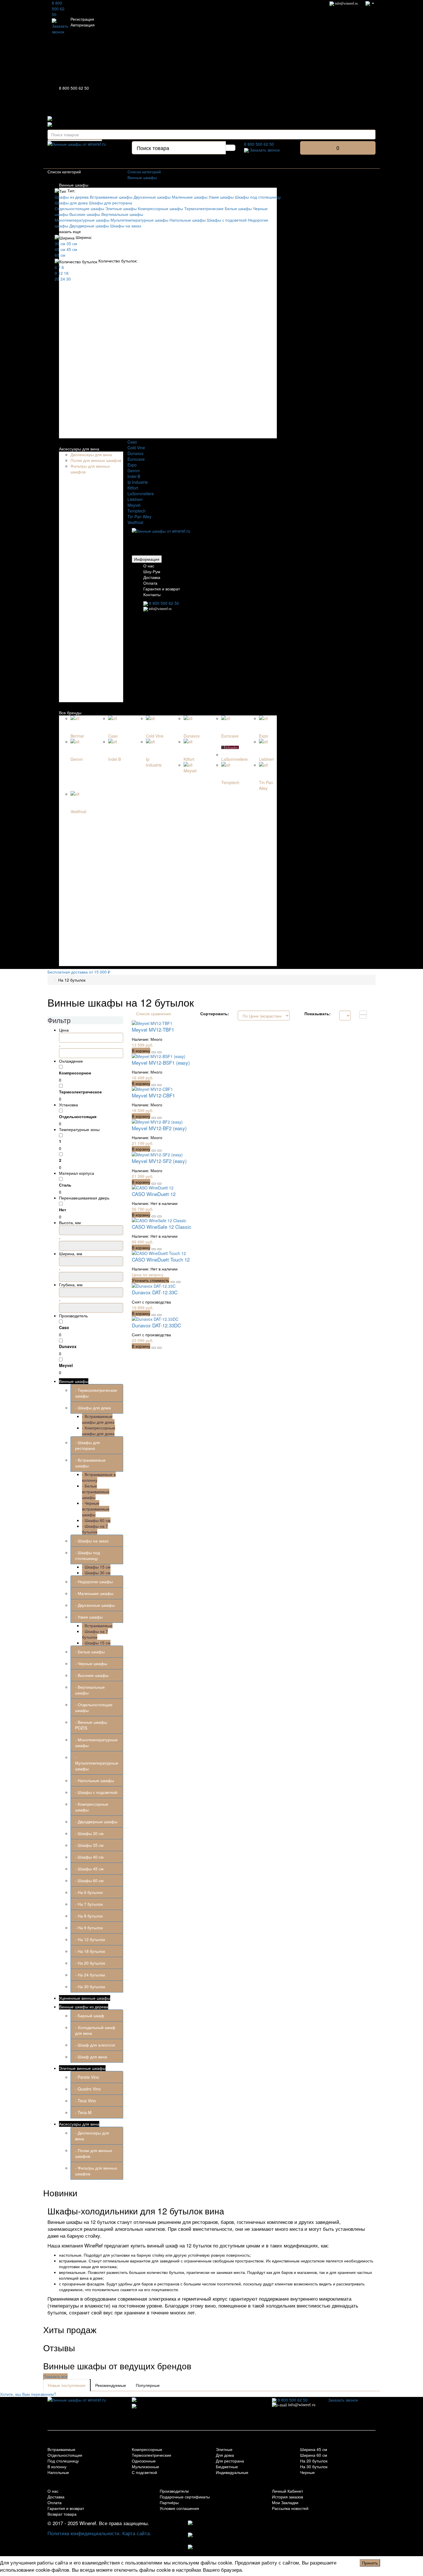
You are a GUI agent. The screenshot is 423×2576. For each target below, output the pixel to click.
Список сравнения (154, 1013)
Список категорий (144, 172)
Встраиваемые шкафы (111, 197)
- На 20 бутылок (90, 1963)
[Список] (363, 1013)
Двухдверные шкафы (89, 226)
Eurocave (136, 459)
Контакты (152, 594)
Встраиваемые (61, 2449)
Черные (307, 2472)
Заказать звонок (60, 29)
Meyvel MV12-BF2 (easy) (159, 1128)
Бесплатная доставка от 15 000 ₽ (79, 972)
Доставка (152, 577)
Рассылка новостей (290, 2508)
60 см (60, 255)
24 (63, 279)
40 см (60, 249)
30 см (60, 243)
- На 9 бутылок (89, 1928)
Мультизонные (145, 2466)
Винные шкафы (74, 185)
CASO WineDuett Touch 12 (161, 1259)
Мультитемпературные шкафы (139, 220)
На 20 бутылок (314, 2461)
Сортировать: (215, 1013)
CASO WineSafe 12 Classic (162, 1227)
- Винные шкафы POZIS (91, 1725)
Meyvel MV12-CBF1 (153, 1095)
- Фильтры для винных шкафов (96, 2171)
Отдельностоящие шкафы (79, 208)
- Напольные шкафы (95, 1780)
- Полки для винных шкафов (94, 2153)
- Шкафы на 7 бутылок (95, 1529)
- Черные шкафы (91, 1663)
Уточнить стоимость (150, 1280)
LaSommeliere (141, 494)
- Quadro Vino (88, 2089)
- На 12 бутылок (90, 1939)
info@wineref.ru (346, 3)
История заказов (287, 2497)
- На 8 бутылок (89, 1916)
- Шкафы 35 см (89, 1845)
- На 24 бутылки (90, 1975)
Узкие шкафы (221, 197)
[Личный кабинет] (370, 3)
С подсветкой (144, 2472)
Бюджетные (227, 2466)
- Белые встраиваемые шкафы (96, 1492)
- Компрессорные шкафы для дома (99, 1431)
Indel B (134, 476)
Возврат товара (62, 2514)
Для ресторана (230, 2461)
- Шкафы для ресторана (87, 1445)
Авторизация (83, 25)
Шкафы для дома (71, 203)
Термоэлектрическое (80, 1092)
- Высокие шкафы (92, 1675)
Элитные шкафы (121, 208)
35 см (72, 243)
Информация (147, 559)
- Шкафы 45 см (89, 1869)
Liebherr (135, 499)
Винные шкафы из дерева (84, 2007)
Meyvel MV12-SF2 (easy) (159, 1161)
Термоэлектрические (204, 208)
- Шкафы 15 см (96, 1567)
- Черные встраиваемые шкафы (96, 1509)
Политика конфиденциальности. (84, 2533)
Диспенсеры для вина (91, 454)
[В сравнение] (159, 1052)
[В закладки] (154, 1052)
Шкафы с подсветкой (227, 220)
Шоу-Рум (152, 571)
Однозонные (144, 2461)
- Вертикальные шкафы (90, 1690)
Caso (132, 442)
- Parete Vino (87, 2077)
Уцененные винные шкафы (85, 1998)
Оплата (150, 583)
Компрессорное (75, 1073)
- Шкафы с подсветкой (96, 1792)
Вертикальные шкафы (122, 214)
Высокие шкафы (85, 214)
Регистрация (82, 19)
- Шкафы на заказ (92, 1541)
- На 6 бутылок (89, 1892)
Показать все (55, 2376)
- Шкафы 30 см (96, 1573)
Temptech (137, 511)
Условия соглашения (179, 2508)
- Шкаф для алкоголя (95, 2045)
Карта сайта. (137, 2533)
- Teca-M (83, 2112)
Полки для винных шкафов (96, 460)
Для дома (225, 2455)
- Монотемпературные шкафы (96, 1742)
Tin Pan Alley (139, 517)
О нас (149, 566)
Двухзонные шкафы (152, 197)
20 (57, 279)
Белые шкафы (238, 208)
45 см (72, 249)
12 (60, 273)
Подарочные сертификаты (185, 2497)
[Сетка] (363, 1017)
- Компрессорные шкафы (92, 1807)
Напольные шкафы (188, 220)
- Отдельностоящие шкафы (94, 1707)
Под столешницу (63, 2461)
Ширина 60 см (314, 2455)
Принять (370, 2563)
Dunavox (136, 453)
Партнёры (169, 2502)
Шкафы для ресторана (110, 203)
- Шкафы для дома (93, 1408)
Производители (174, 2491)
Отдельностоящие (65, 2455)
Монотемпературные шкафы (82, 220)
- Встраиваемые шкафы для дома (98, 1419)
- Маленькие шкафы (94, 1593)
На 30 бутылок (314, 2466)
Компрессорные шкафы (160, 208)
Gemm (134, 471)
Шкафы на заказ (126, 226)
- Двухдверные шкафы (96, 1821)
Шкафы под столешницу (258, 197)
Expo (132, 465)
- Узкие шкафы (89, 1617)
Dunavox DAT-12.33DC (156, 1325)
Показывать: (318, 1013)
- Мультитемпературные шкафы (97, 1763)
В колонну (57, 2466)
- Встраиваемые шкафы (90, 1463)
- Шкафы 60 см (96, 1520)
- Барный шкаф (90, 2016)
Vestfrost (135, 522)
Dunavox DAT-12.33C (155, 1292)
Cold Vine (136, 448)
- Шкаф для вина (91, 2057)
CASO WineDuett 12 (154, 1194)
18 (66, 273)
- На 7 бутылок (89, 1904)
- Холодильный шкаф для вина (95, 2030)
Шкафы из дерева (72, 197)
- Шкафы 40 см (89, 1857)
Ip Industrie (138, 482)
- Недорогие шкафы (94, 1581)
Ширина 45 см (314, 2449)
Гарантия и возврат (162, 589)
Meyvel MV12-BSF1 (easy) (161, 1063)
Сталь (65, 1185)
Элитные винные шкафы (82, 2068)
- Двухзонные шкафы (95, 1605)
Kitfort (133, 488)
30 (68, 279)
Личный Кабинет (287, 2491)
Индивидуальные (232, 2472)
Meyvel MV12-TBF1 (153, 1029)
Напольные (58, 2472)
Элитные (224, 2449)
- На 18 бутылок (90, 1951)
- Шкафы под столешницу (87, 1555)
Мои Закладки (285, 2502)
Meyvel (134, 505)
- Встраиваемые (97, 1625)
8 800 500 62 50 (58, 9)
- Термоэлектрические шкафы (96, 1393)
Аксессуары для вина (79, 449)
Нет (63, 1210)
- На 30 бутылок (90, 1986)
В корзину (141, 1051)
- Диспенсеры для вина (92, 2136)
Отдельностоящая (78, 1116)
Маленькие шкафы (190, 197)
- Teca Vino (85, 2101)
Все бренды (70, 713)
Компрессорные (147, 2449)
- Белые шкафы (90, 1652)
